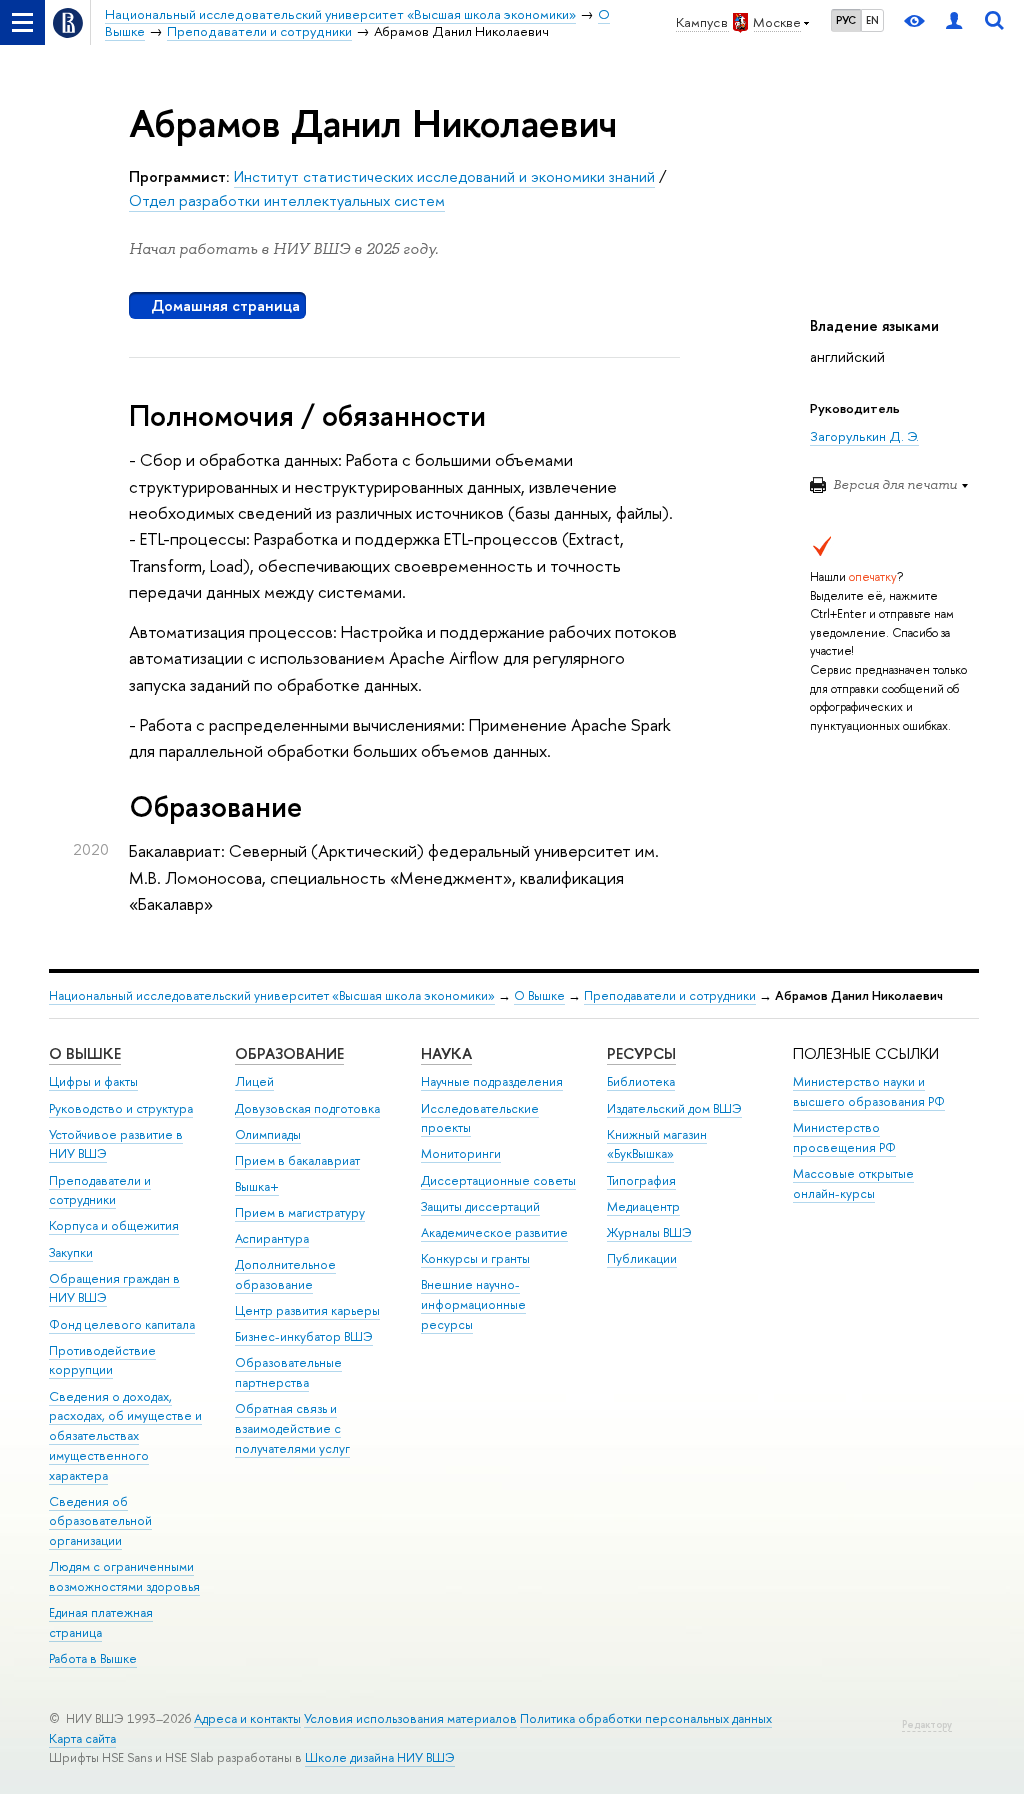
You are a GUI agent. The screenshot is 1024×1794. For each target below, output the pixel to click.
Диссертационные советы (498, 1180)
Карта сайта (82, 1738)
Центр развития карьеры (307, 1310)
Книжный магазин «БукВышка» (657, 1144)
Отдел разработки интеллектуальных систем (287, 200)
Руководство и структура (121, 1108)
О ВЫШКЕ (85, 1053)
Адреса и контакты (247, 1718)
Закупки (71, 1252)
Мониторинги (461, 1153)
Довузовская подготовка (307, 1108)
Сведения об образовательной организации (100, 1521)
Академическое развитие (494, 1232)
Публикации (642, 1258)
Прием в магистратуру (300, 1212)
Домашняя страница (225, 305)
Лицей (254, 1081)
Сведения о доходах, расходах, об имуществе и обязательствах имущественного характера (125, 1436)
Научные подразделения (492, 1081)
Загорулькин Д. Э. (864, 436)
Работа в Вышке (93, 1658)
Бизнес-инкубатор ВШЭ (304, 1336)
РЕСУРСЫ (641, 1053)
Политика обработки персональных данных (646, 1718)
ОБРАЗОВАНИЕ (289, 1053)
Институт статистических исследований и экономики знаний (444, 176)
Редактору (927, 1724)
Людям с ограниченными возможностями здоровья (124, 1576)
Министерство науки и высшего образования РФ (869, 1091)
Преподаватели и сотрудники (670, 995)
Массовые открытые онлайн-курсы (853, 1183)
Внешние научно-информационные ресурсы (473, 1304)
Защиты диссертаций (480, 1206)
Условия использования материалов (410, 1718)
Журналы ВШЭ (649, 1232)
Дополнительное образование (285, 1274)
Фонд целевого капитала (122, 1324)
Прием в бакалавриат (297, 1160)
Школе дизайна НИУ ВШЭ (380, 1757)
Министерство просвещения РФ (844, 1137)
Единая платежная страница (101, 1622)
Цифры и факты (93, 1081)
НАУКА (446, 1053)
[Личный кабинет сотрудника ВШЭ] (954, 22)
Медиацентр (643, 1206)
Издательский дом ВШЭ (674, 1108)
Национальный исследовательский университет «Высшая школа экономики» (272, 995)
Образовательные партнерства (288, 1372)
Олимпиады (268, 1134)
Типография (641, 1180)
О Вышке (539, 995)
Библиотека (641, 1081)
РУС (846, 20)
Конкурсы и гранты (475, 1258)
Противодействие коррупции (102, 1360)
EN (872, 20)
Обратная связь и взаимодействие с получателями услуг (292, 1428)
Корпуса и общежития (114, 1225)
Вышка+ (257, 1186)
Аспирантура (272, 1238)
